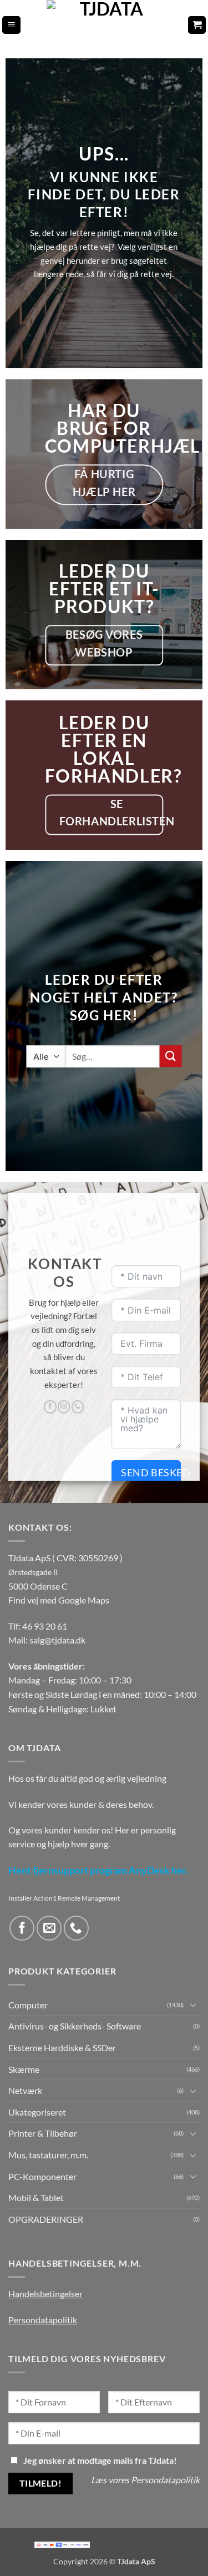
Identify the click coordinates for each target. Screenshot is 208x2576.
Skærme (24, 2069)
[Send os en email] (64, 1407)
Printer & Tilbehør (43, 2133)
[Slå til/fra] (193, 2004)
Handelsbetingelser (45, 2294)
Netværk (25, 2090)
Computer (28, 2005)
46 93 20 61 (45, 1626)
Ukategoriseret (37, 2112)
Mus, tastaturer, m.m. (48, 2155)
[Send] (171, 1056)
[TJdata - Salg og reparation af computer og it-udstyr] (107, 25)
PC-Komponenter (42, 2176)
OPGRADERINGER (46, 2219)
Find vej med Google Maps (59, 1600)
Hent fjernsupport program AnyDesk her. (98, 1870)
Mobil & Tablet (36, 2197)
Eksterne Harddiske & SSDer (62, 2048)
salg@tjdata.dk (57, 1640)
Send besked (151, 1472)
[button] (11, 25)
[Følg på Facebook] (50, 1407)
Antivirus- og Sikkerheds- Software (75, 2026)
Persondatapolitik (43, 2320)
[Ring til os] (78, 1407)
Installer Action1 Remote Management (64, 1898)
